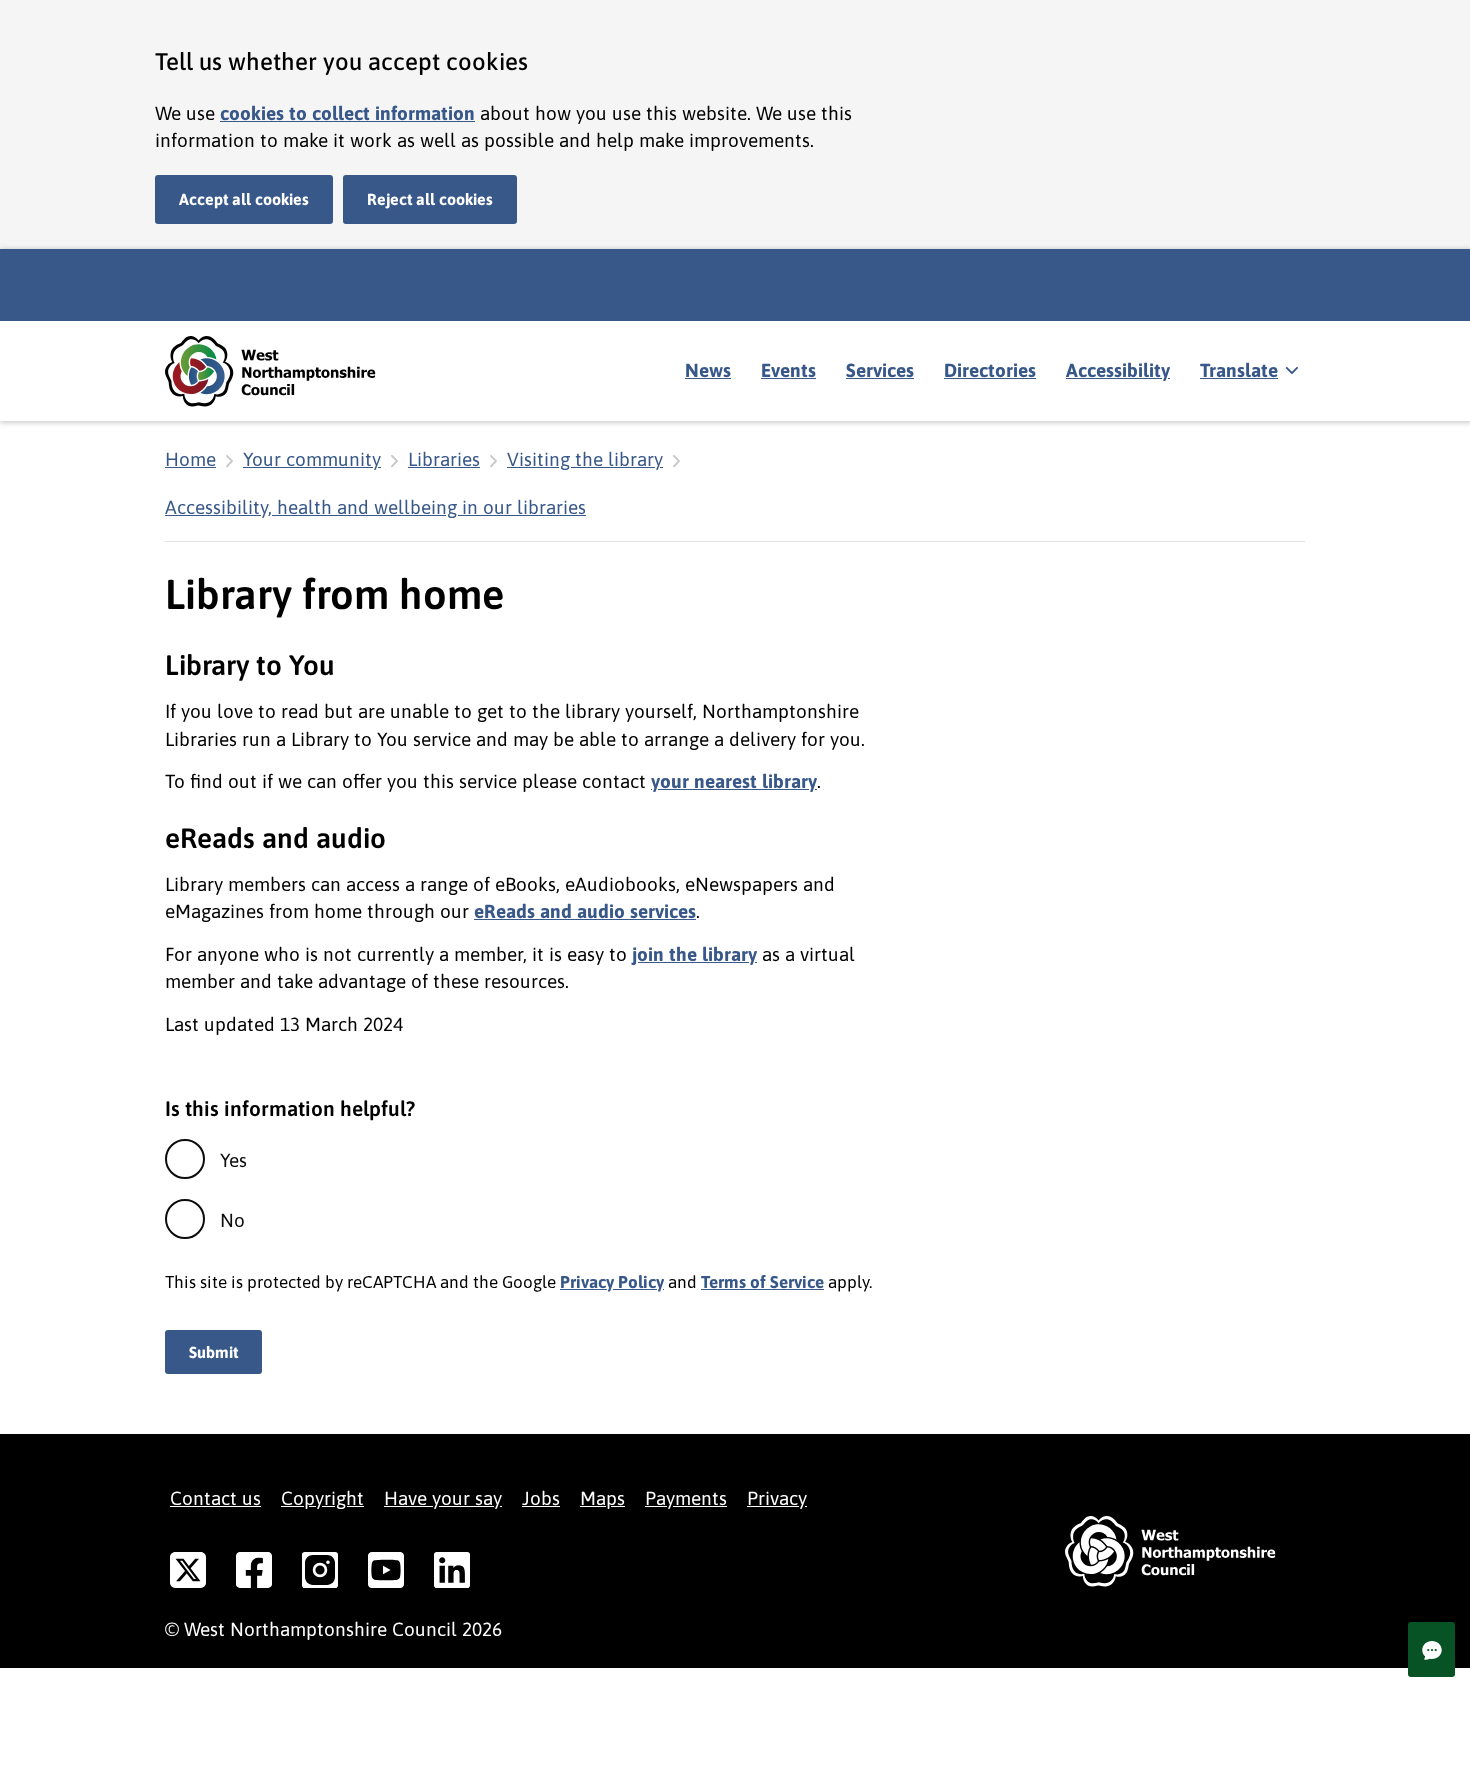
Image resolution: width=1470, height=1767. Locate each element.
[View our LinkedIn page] (452, 1574)
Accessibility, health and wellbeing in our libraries (375, 507)
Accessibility (1118, 370)
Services (880, 370)
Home (190, 459)
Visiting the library (585, 459)
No (232, 1220)
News (708, 370)
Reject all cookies (430, 199)
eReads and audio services (585, 911)
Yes (233, 1160)
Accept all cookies (244, 199)
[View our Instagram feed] (320, 1574)
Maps (602, 1498)
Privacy (777, 1498)
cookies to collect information (347, 113)
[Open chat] (1431, 1649)
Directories (990, 370)
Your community (312, 459)
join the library (694, 954)
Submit (213, 1352)
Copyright (322, 1498)
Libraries (444, 459)
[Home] (285, 371)
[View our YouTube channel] (386, 1574)
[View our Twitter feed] (188, 1574)
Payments (686, 1498)
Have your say (443, 1498)
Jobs (541, 1498)
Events (788, 370)
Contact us (215, 1498)
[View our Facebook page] (254, 1574)
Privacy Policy (612, 1282)
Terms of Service (762, 1282)
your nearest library (734, 781)
